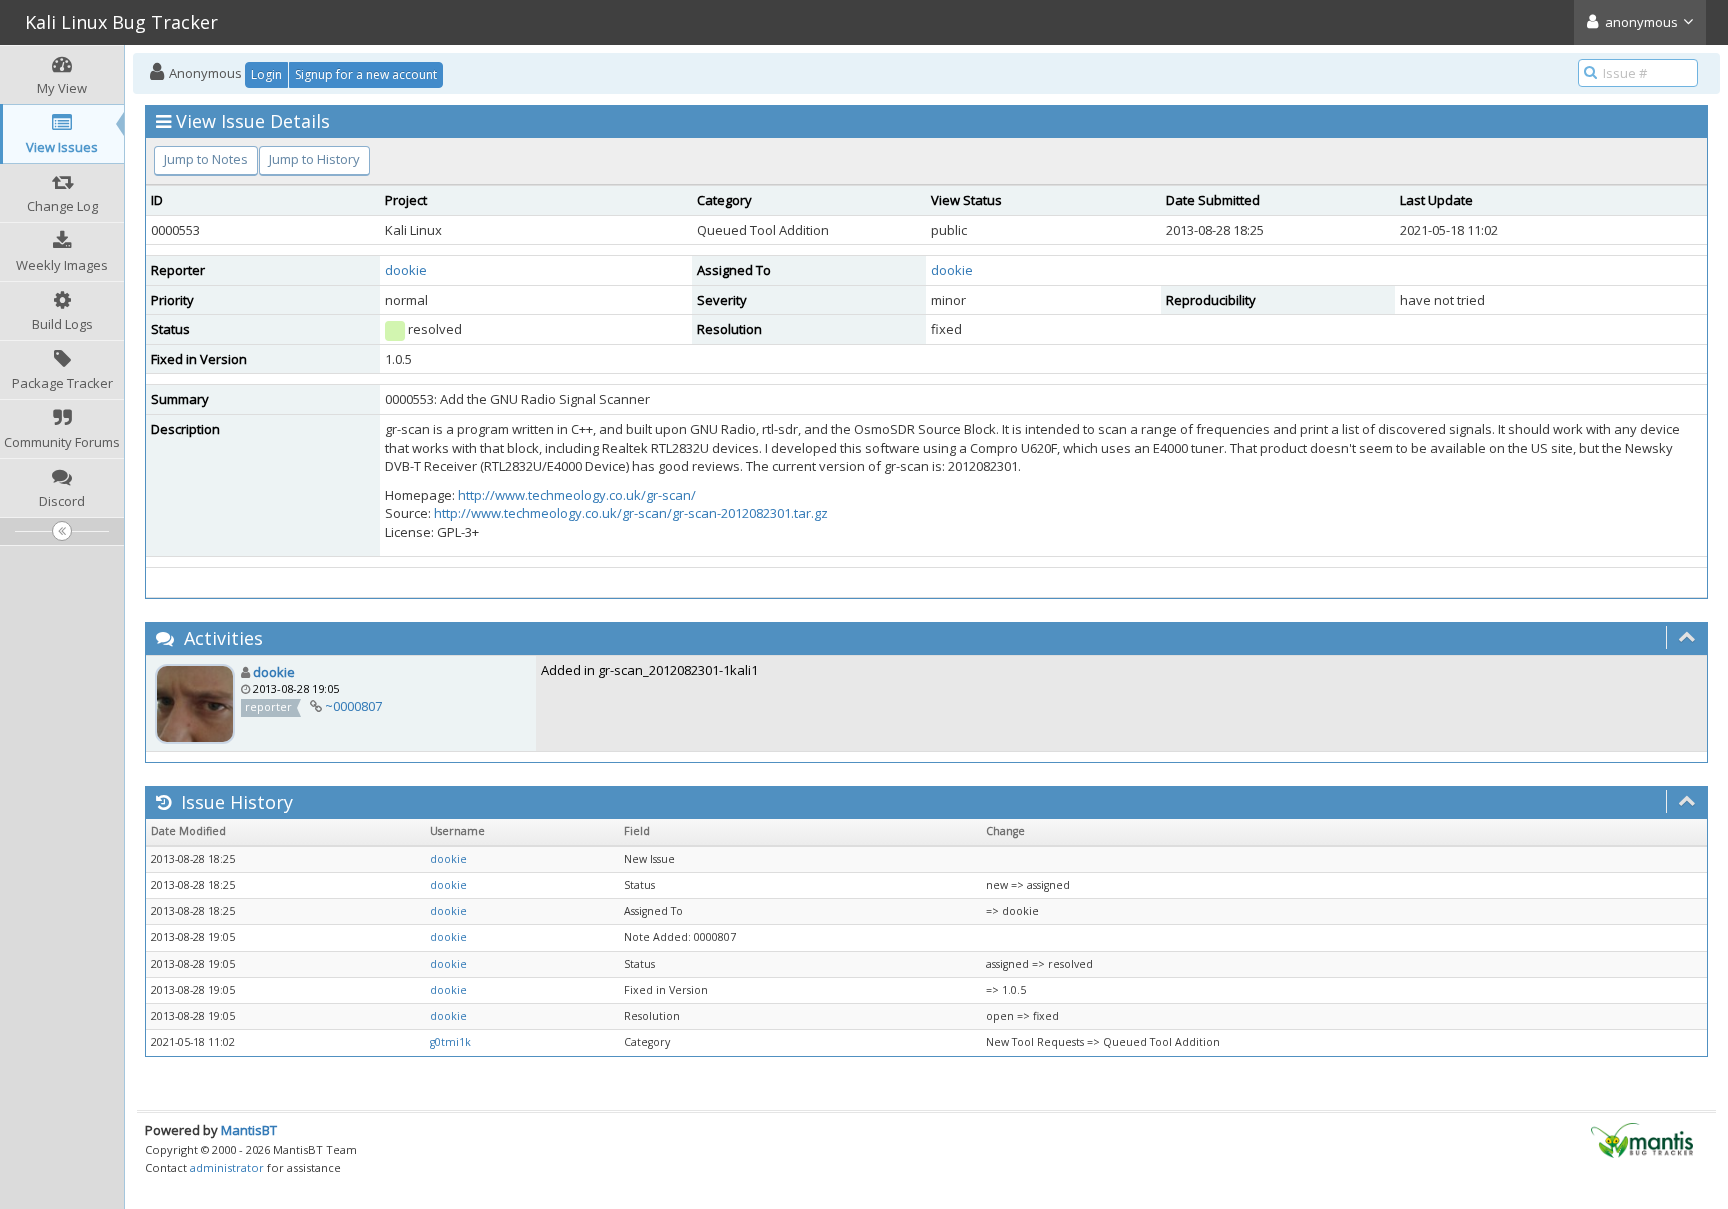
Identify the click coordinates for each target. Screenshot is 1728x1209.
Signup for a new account (366, 74)
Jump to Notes (206, 159)
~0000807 (353, 706)
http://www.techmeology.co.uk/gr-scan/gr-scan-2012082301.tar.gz (631, 513)
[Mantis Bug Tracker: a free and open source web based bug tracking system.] (1642, 1139)
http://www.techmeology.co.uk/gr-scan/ (577, 495)
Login (266, 74)
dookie (406, 270)
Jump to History (314, 159)
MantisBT (249, 1130)
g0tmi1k (450, 1042)
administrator (227, 1167)
